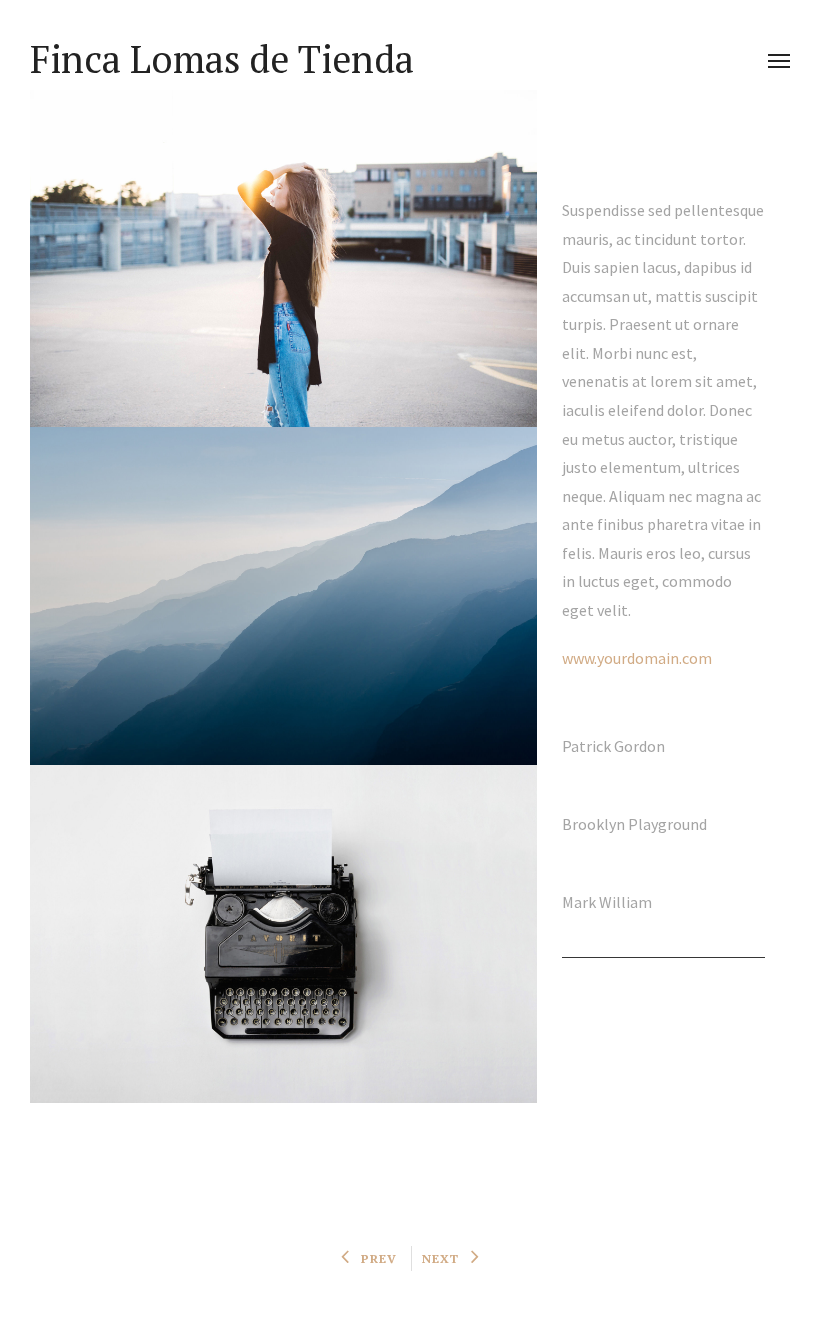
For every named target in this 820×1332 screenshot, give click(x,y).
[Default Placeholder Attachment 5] (283, 259)
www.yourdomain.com (637, 658)
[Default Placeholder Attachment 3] (283, 934)
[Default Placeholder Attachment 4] (283, 596)
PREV (379, 1258)
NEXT (440, 1258)
